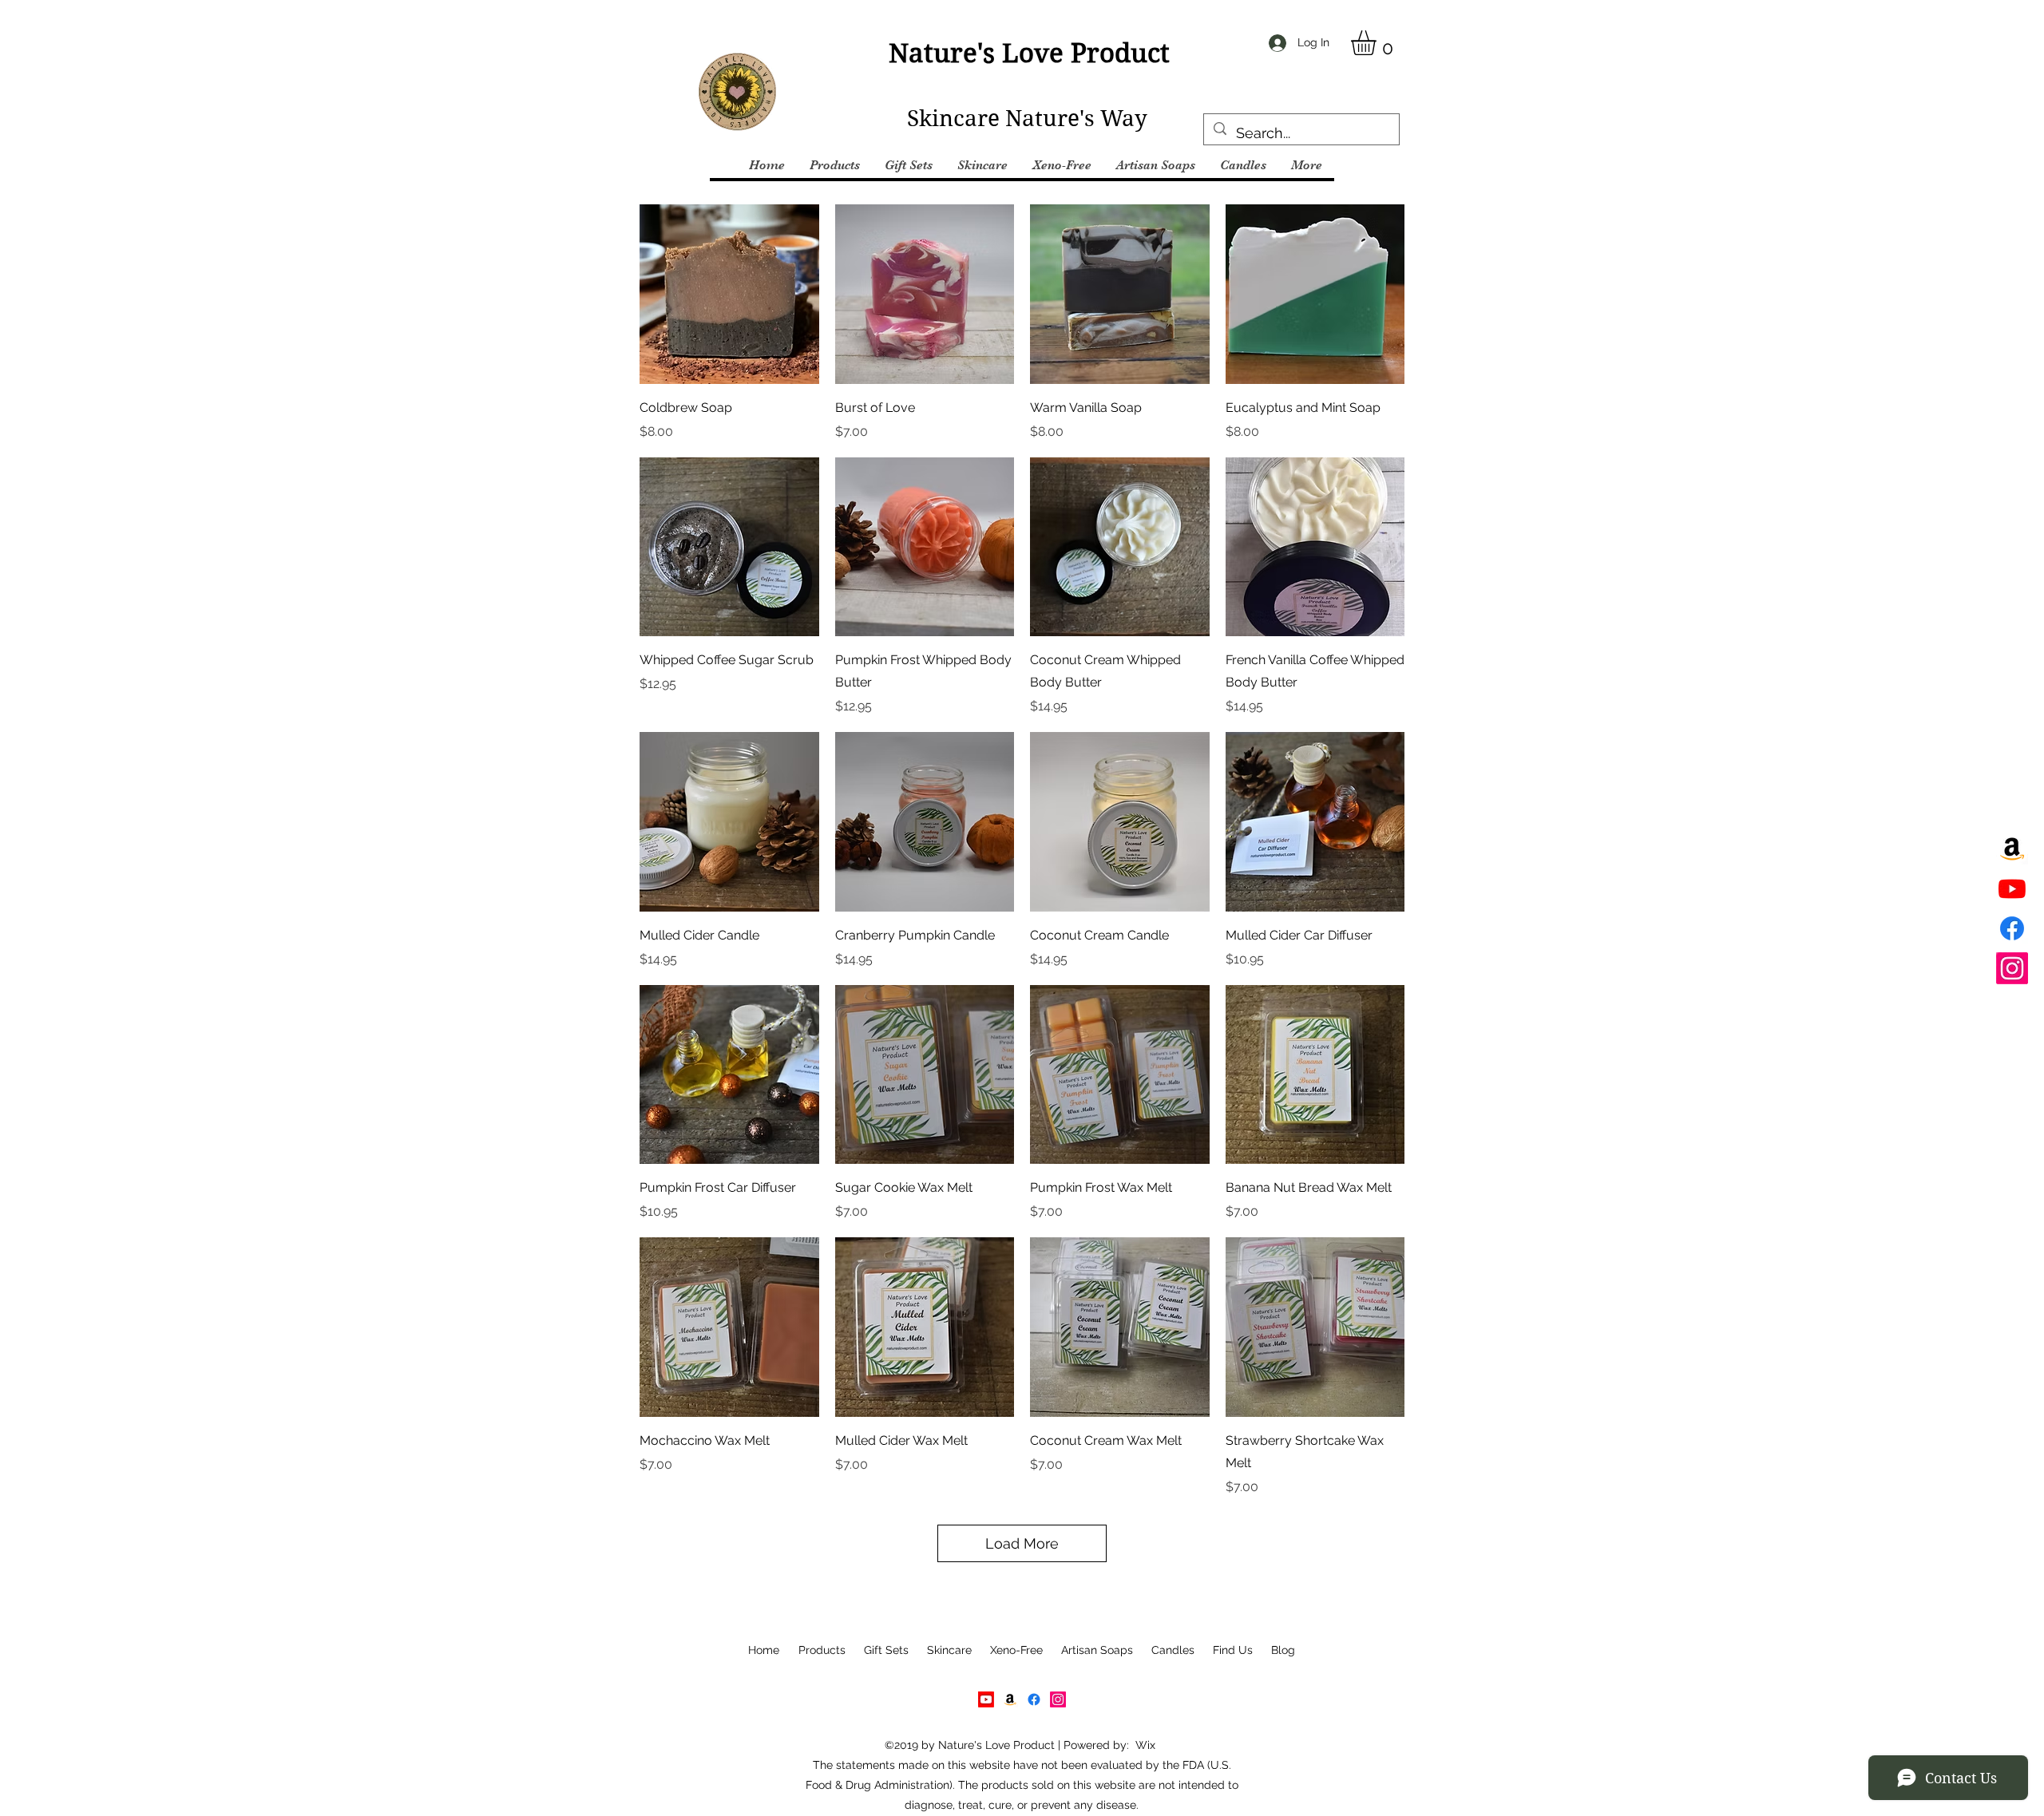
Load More (1022, 1543)
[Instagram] (2012, 968)
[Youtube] (2012, 888)
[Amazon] (2012, 849)
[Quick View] (729, 294)
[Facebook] (2012, 928)
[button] (1378, 43)
